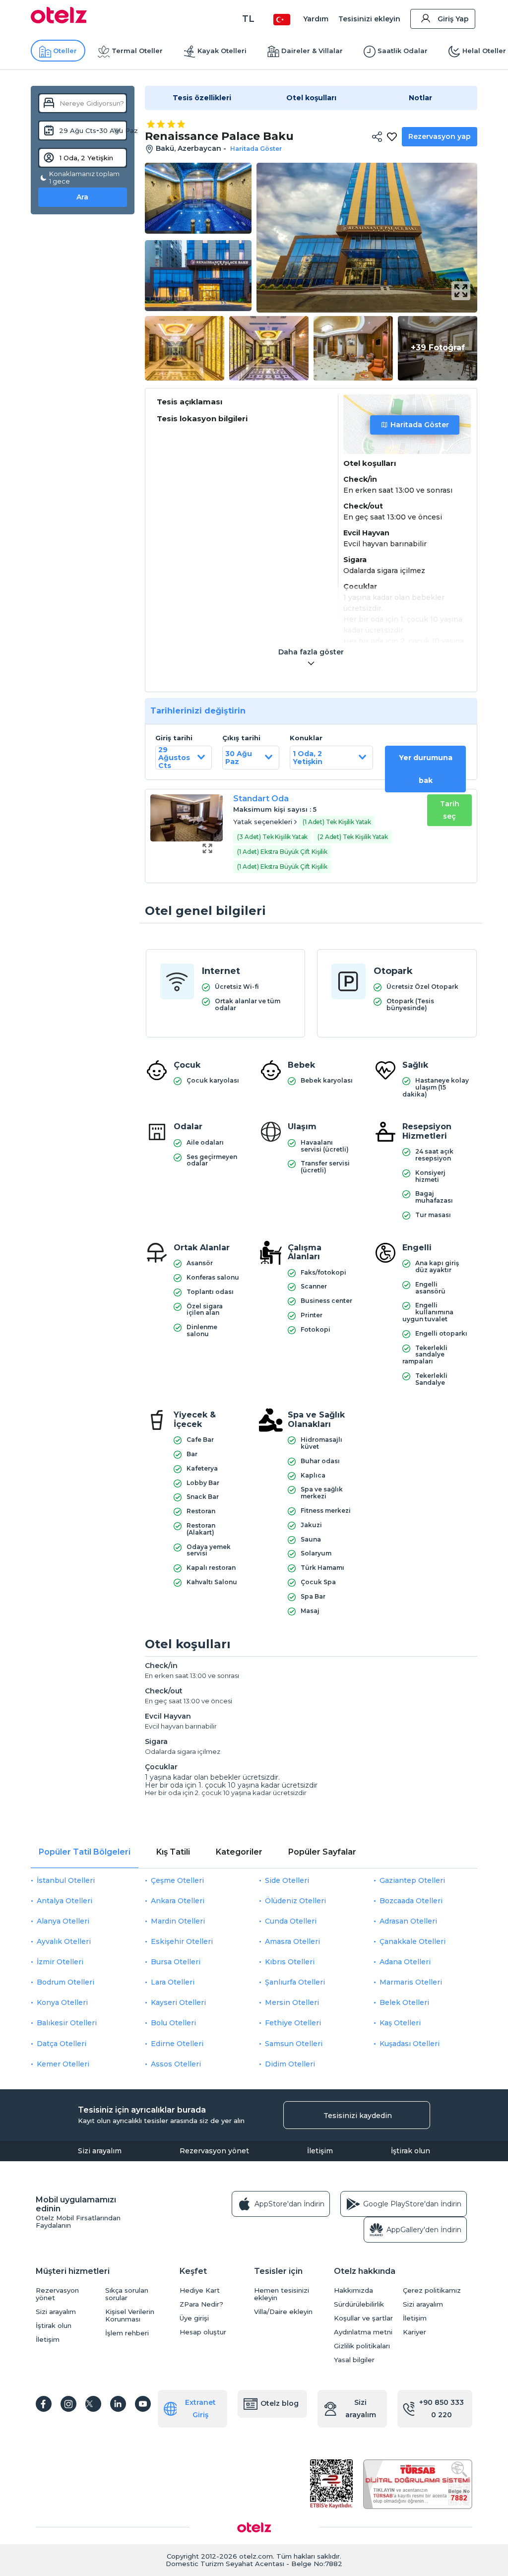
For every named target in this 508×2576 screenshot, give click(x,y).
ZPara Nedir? (201, 2304)
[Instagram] (68, 2404)
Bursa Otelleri (176, 1962)
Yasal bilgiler (354, 2360)
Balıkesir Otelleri (67, 2023)
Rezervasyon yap (440, 136)
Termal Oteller (137, 51)
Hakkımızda (353, 2290)
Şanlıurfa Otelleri (295, 1982)
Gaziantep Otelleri (412, 1880)
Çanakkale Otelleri (413, 1941)
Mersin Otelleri (292, 2002)
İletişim (320, 2151)
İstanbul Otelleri (66, 1880)
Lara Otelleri (173, 1982)
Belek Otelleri (404, 2002)
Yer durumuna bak (426, 769)
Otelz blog (280, 2403)
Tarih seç (450, 810)
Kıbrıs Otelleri (290, 1962)
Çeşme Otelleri (177, 1880)
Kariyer (414, 2332)
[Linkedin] (118, 2404)
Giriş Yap (453, 19)
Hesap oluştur (203, 2332)
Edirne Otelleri (177, 2044)
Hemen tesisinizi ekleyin (282, 2294)
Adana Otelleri (405, 1962)
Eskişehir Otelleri (182, 1941)
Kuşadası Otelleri (410, 2044)
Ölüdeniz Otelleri (295, 1901)
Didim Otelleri (290, 2064)
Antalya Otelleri (64, 1901)
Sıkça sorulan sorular (127, 2294)
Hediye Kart (200, 2290)
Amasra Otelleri (292, 1941)
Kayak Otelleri (222, 51)
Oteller (65, 51)
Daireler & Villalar (312, 51)
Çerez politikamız (432, 2290)
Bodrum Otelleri (65, 1982)
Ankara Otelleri (178, 1901)
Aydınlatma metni (363, 2332)
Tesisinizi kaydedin (358, 2116)
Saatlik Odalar (403, 51)
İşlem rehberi (127, 2333)
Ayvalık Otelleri (64, 1941)
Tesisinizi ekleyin (369, 19)
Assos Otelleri (176, 2064)
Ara (82, 197)
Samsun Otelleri (294, 2044)
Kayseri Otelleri (178, 2002)
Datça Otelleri (62, 2044)
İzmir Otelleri (60, 1962)
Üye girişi (194, 2318)
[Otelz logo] (59, 21)
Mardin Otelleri (178, 1921)
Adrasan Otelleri (408, 1921)
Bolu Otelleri (173, 2023)
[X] (93, 2404)
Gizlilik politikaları (362, 2346)
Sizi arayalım (100, 2151)
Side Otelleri (287, 1880)
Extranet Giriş (200, 2409)
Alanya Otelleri (63, 1921)
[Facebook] (44, 2404)
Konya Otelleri (62, 2002)
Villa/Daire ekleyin (283, 2312)
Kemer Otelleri (63, 2064)
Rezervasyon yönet (214, 2151)
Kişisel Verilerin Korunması (130, 2316)
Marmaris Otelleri (411, 1982)
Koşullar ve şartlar (363, 2318)
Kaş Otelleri (400, 2023)
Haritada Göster (420, 425)
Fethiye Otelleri (293, 2023)
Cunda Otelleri (291, 1921)
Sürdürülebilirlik (359, 2304)
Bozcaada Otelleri (411, 1901)
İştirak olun (411, 2151)
